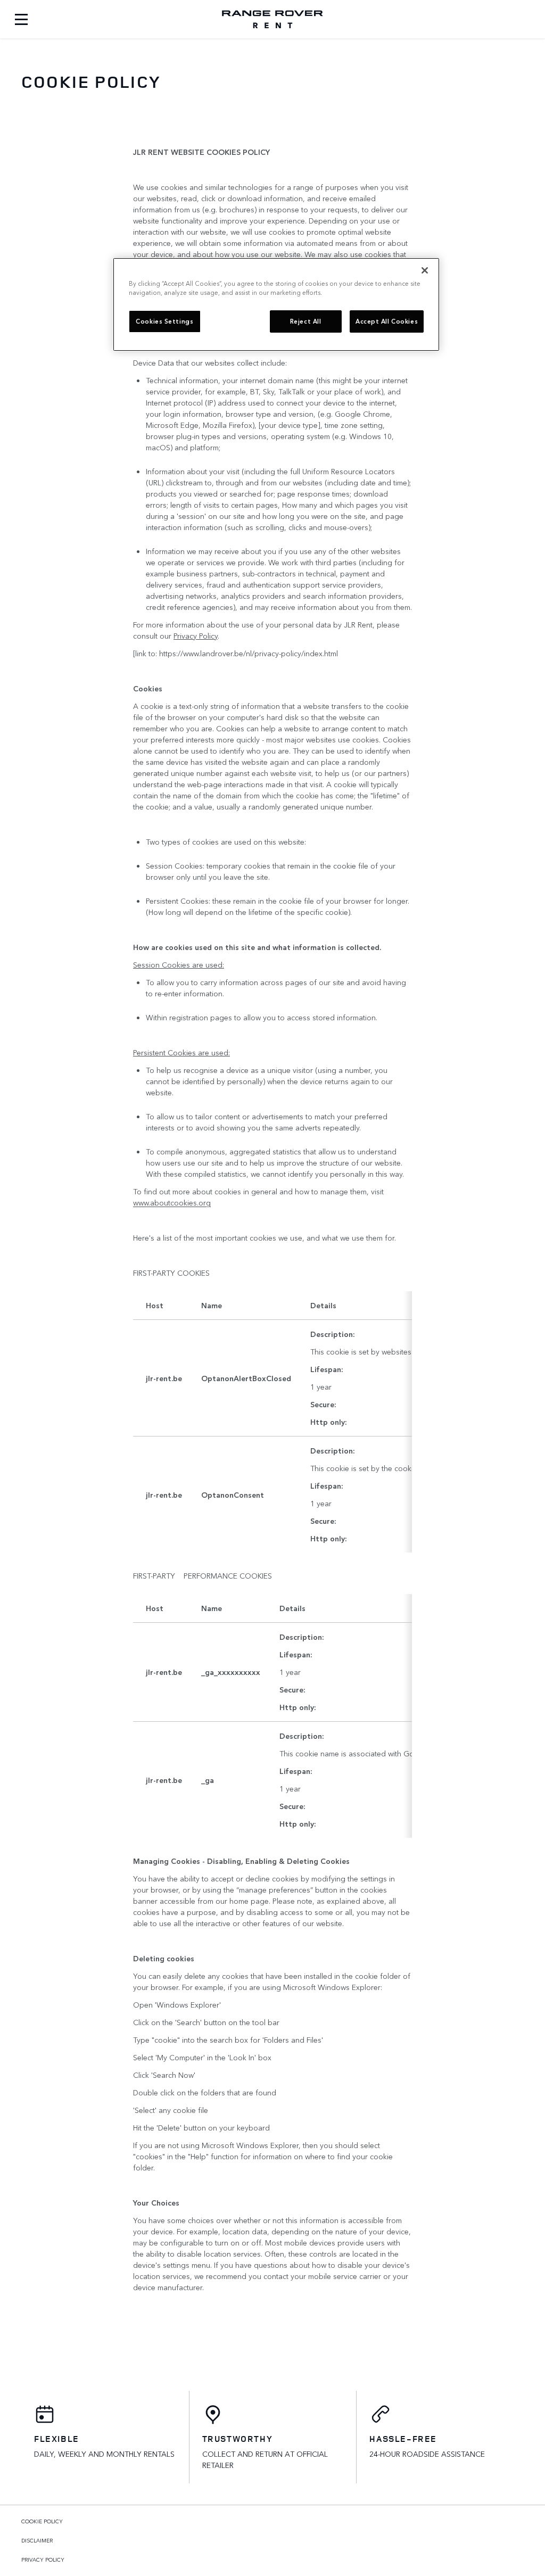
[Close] (425, 270)
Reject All (306, 321)
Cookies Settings (164, 321)
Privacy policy (43, 2560)
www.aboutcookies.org (172, 1202)
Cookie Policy (42, 2521)
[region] (276, 304)
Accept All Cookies (387, 321)
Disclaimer (37, 2540)
